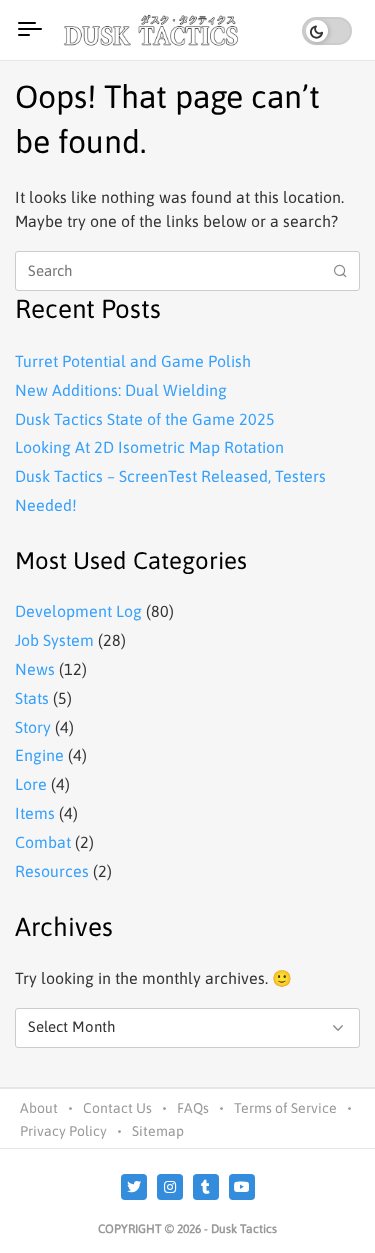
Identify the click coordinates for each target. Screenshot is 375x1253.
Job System (54, 640)
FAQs (193, 1108)
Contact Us (117, 1108)
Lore (31, 784)
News (35, 669)
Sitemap (158, 1131)
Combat (43, 842)
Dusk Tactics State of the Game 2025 (145, 419)
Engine (39, 755)
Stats (32, 698)
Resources (52, 871)
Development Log (78, 611)
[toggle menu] (30, 30)
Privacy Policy (63, 1131)
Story (33, 727)
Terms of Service (285, 1108)
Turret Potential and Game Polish (133, 361)
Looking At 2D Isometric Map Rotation (149, 447)
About (39, 1108)
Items (35, 813)
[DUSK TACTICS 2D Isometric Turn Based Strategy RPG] (153, 30)
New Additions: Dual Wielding (121, 390)
